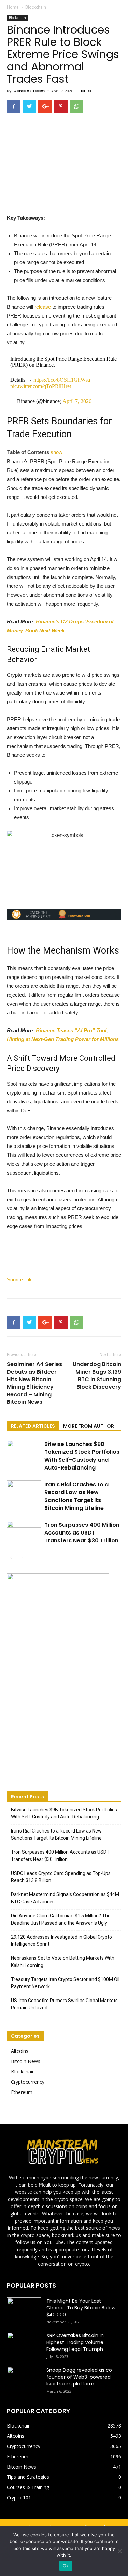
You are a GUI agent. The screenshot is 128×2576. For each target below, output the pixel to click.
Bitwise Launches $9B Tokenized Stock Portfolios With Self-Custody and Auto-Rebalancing (82, 1456)
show (56, 452)
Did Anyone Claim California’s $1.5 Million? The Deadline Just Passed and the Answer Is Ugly (61, 1919)
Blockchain (36, 7)
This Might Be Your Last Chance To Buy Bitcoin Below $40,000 (81, 2308)
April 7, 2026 (77, 401)
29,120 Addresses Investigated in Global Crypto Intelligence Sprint (61, 1940)
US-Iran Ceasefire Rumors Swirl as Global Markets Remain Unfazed (64, 2004)
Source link (19, 1279)
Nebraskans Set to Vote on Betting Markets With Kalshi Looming (63, 1962)
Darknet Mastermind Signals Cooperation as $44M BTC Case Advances (65, 1898)
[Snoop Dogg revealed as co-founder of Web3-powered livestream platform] (24, 2379)
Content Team (29, 91)
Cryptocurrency (28, 2082)
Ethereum (22, 2092)
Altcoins (20, 2051)
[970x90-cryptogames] (64, 914)
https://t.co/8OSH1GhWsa (62, 380)
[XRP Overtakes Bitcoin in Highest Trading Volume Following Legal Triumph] (24, 2344)
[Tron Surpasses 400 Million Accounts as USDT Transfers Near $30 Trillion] (24, 1533)
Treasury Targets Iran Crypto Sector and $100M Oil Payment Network (65, 1983)
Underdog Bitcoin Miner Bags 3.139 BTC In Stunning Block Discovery (97, 1376)
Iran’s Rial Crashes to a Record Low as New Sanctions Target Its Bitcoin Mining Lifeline (76, 1496)
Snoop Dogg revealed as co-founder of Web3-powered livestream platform (81, 2377)
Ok (66, 2566)
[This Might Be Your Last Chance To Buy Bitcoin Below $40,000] (24, 2309)
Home (13, 7)
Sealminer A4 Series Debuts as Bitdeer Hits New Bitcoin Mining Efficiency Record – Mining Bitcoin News (34, 1383)
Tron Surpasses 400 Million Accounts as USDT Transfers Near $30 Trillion (82, 1533)
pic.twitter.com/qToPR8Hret (41, 386)
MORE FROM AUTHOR (89, 1426)
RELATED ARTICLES (33, 1426)
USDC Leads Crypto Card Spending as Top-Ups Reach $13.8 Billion (61, 1877)
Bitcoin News (26, 2061)
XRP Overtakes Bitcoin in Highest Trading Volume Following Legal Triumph (75, 2342)
